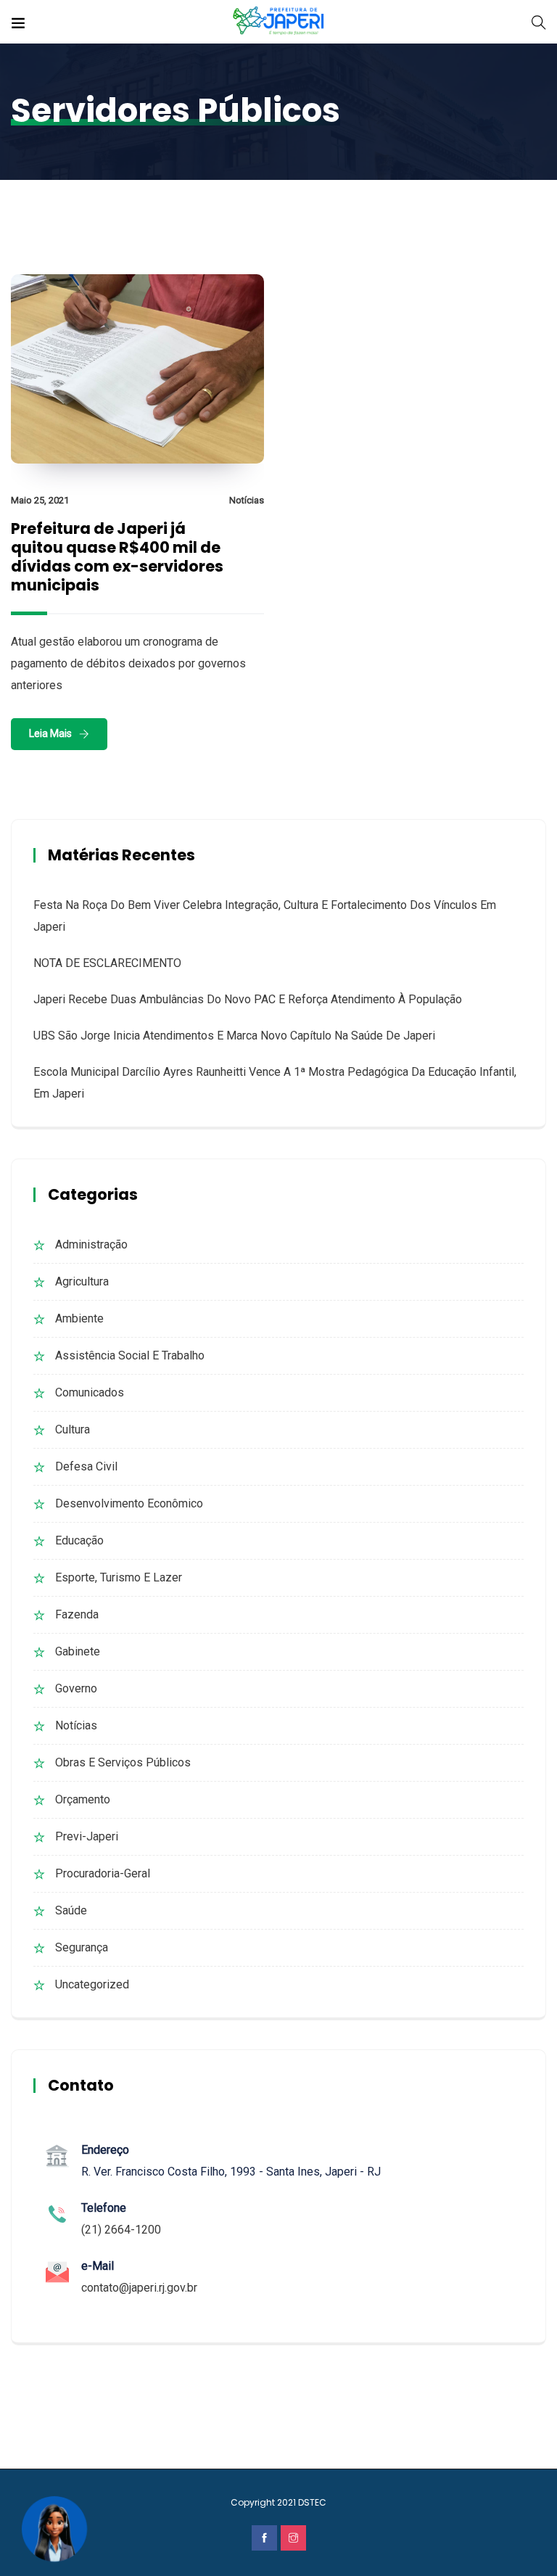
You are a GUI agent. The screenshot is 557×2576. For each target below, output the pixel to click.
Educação (79, 1540)
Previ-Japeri (87, 1836)
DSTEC (312, 2502)
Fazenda (77, 1614)
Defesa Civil (86, 1466)
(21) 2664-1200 (121, 2230)
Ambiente (79, 1318)
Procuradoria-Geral (103, 1873)
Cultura (73, 1429)
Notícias (247, 500)
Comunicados (90, 1392)
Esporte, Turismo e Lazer (119, 1577)
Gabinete (78, 1651)
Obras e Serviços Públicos (123, 1762)
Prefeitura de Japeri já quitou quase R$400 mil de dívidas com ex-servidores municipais (117, 557)
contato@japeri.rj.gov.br (139, 2288)
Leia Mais (50, 733)
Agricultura (82, 1281)
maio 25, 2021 (40, 500)
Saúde (71, 1910)
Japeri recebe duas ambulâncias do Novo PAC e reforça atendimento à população (248, 999)
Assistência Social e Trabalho (130, 1355)
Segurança (82, 1947)
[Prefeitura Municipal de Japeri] (279, 21)
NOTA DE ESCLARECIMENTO (107, 963)
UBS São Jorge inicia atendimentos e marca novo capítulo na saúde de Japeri (234, 1036)
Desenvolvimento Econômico (129, 1503)
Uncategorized (92, 1984)
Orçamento (83, 1799)
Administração (91, 1244)
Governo (76, 1688)
